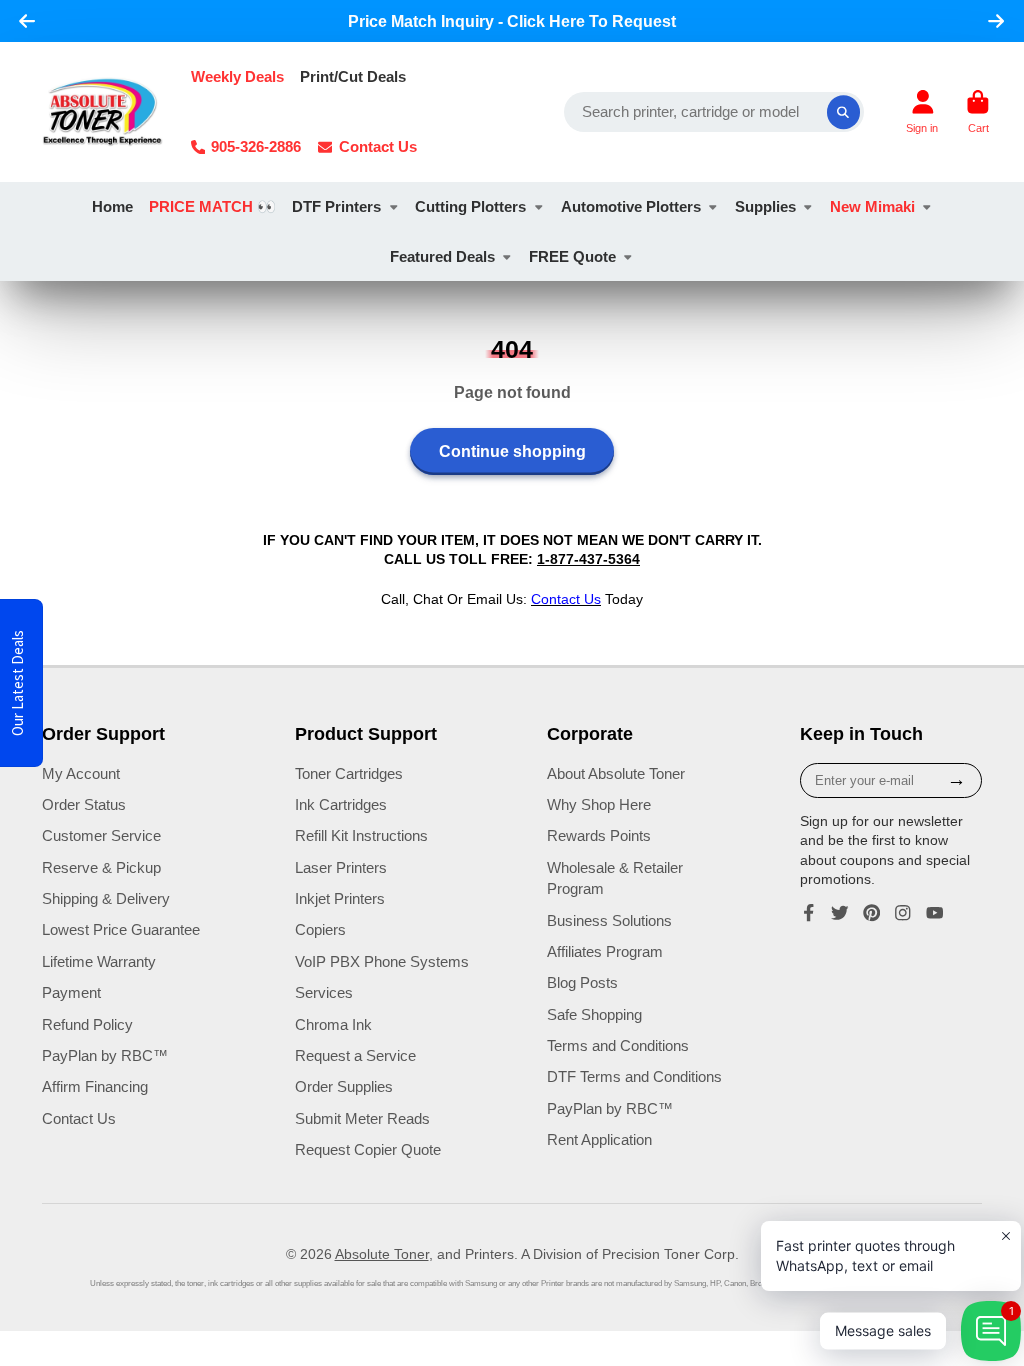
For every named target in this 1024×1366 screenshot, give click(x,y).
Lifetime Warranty (99, 961)
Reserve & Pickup (101, 867)
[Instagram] (903, 913)
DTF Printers (336, 206)
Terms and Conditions (618, 1045)
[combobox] (714, 112)
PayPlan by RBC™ (105, 1055)
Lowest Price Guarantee (121, 929)
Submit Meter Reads (362, 1118)
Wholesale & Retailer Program (615, 878)
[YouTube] (935, 913)
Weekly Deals (237, 76)
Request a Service (355, 1055)
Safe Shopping (594, 1014)
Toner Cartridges (349, 773)
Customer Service (101, 835)
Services (324, 992)
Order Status (84, 804)
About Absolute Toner (616, 773)
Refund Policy (87, 1024)
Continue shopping (512, 451)
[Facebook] (809, 913)
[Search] (844, 112)
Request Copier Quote (368, 1149)
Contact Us (378, 146)
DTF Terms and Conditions (634, 1076)
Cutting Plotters (470, 206)
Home (112, 206)
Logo (102, 112)
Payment (71, 992)
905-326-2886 (256, 146)
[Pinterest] (872, 913)
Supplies (765, 206)
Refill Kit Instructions (361, 835)
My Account (81, 773)
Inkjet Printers (340, 898)
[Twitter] (840, 913)
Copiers (320, 929)
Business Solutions (609, 920)
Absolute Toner (382, 1254)
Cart (978, 111)
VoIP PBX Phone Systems (382, 961)
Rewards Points (599, 835)
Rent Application (599, 1139)
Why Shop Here (599, 804)
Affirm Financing (95, 1086)
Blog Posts (582, 982)
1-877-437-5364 (588, 559)
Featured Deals (442, 256)
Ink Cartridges (341, 804)
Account (922, 111)
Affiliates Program (605, 951)
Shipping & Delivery (106, 898)
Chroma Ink (333, 1024)
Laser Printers (341, 867)
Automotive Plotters (631, 206)
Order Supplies (344, 1086)
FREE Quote (572, 256)
